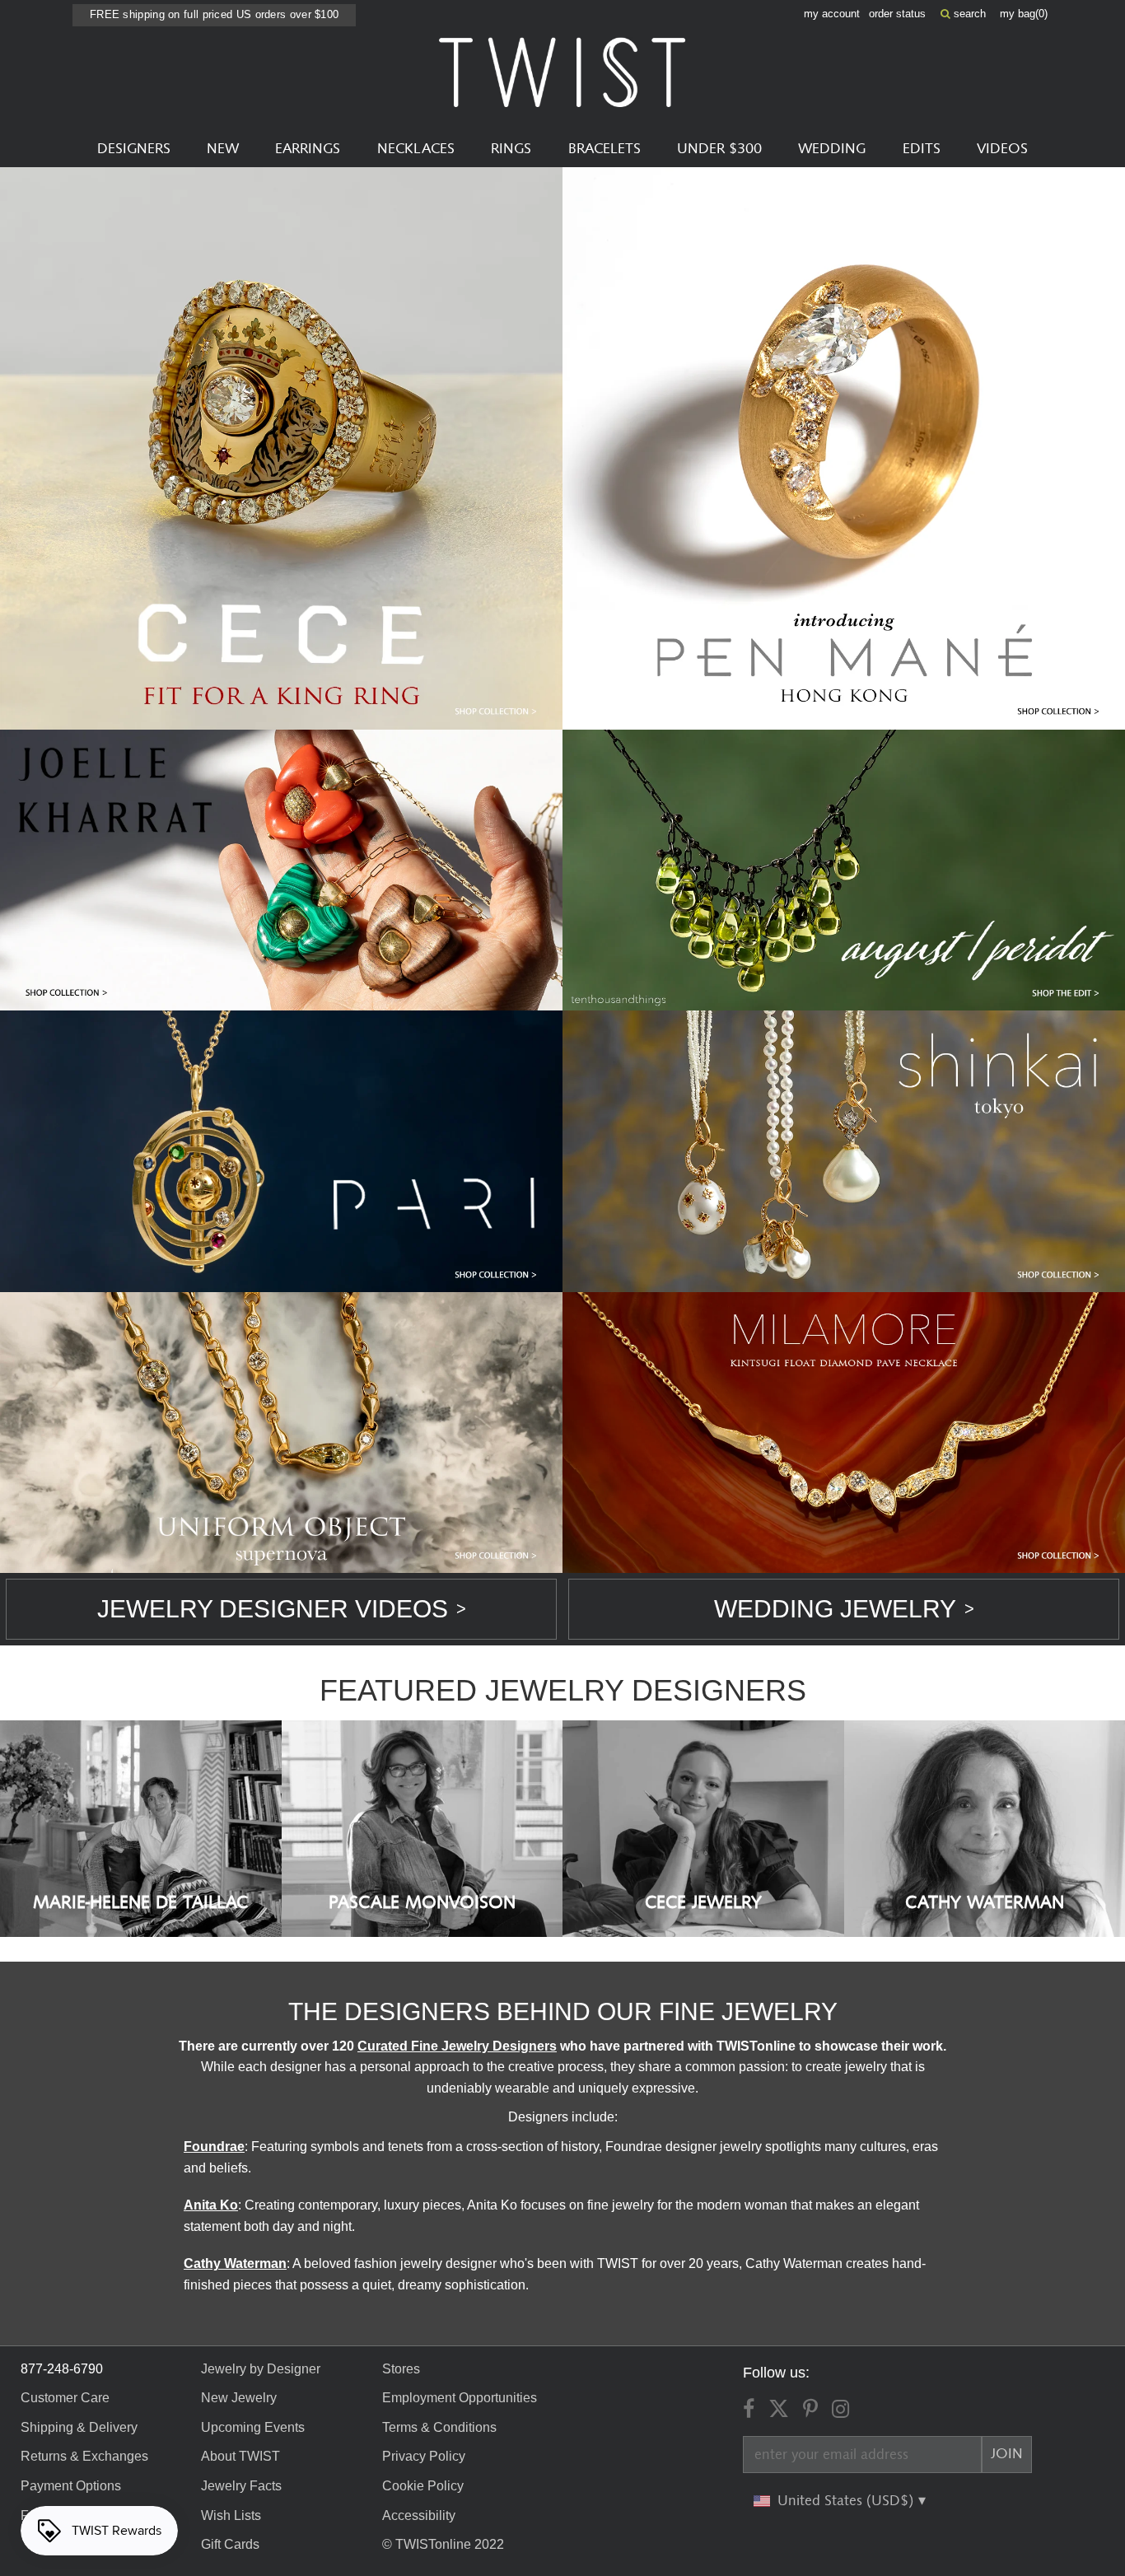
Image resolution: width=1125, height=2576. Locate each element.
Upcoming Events (253, 2427)
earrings (308, 149)
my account (832, 14)
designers (134, 149)
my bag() (1024, 14)
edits (922, 149)
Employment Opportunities (460, 2398)
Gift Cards (230, 2544)
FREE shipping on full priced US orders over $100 (214, 14)
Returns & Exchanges (84, 2456)
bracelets (605, 149)
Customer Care (65, 2398)
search (968, 14)
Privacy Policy (424, 2456)
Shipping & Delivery (79, 2427)
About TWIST (240, 2456)
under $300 (719, 149)
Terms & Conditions (439, 2427)
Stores (401, 2369)
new (223, 149)
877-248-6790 (62, 2369)
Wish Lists (231, 2515)
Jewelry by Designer (261, 2369)
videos (1002, 149)
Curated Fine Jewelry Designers (457, 2046)
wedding (832, 149)
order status (897, 14)
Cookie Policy (423, 2486)
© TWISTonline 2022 (443, 2544)
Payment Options (71, 2486)
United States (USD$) (847, 2501)
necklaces (416, 149)
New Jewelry (239, 2398)
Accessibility (419, 2515)
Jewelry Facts (241, 2486)
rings (511, 149)
